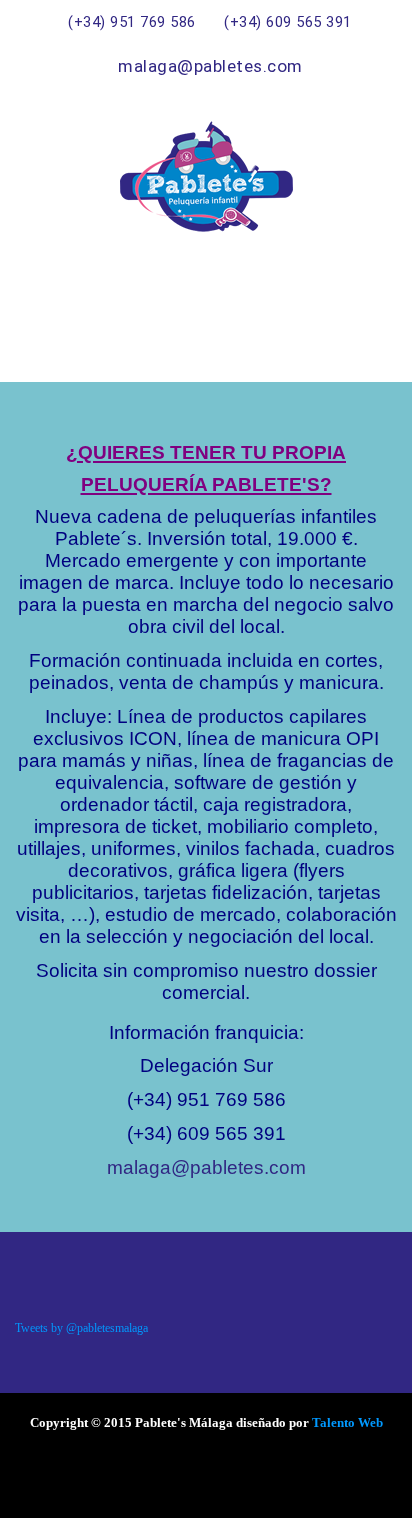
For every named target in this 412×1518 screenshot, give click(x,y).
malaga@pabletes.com (206, 1167)
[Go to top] (357, 1483)
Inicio (278, 308)
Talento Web (347, 1422)
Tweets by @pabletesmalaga (81, 1328)
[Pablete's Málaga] (206, 176)
